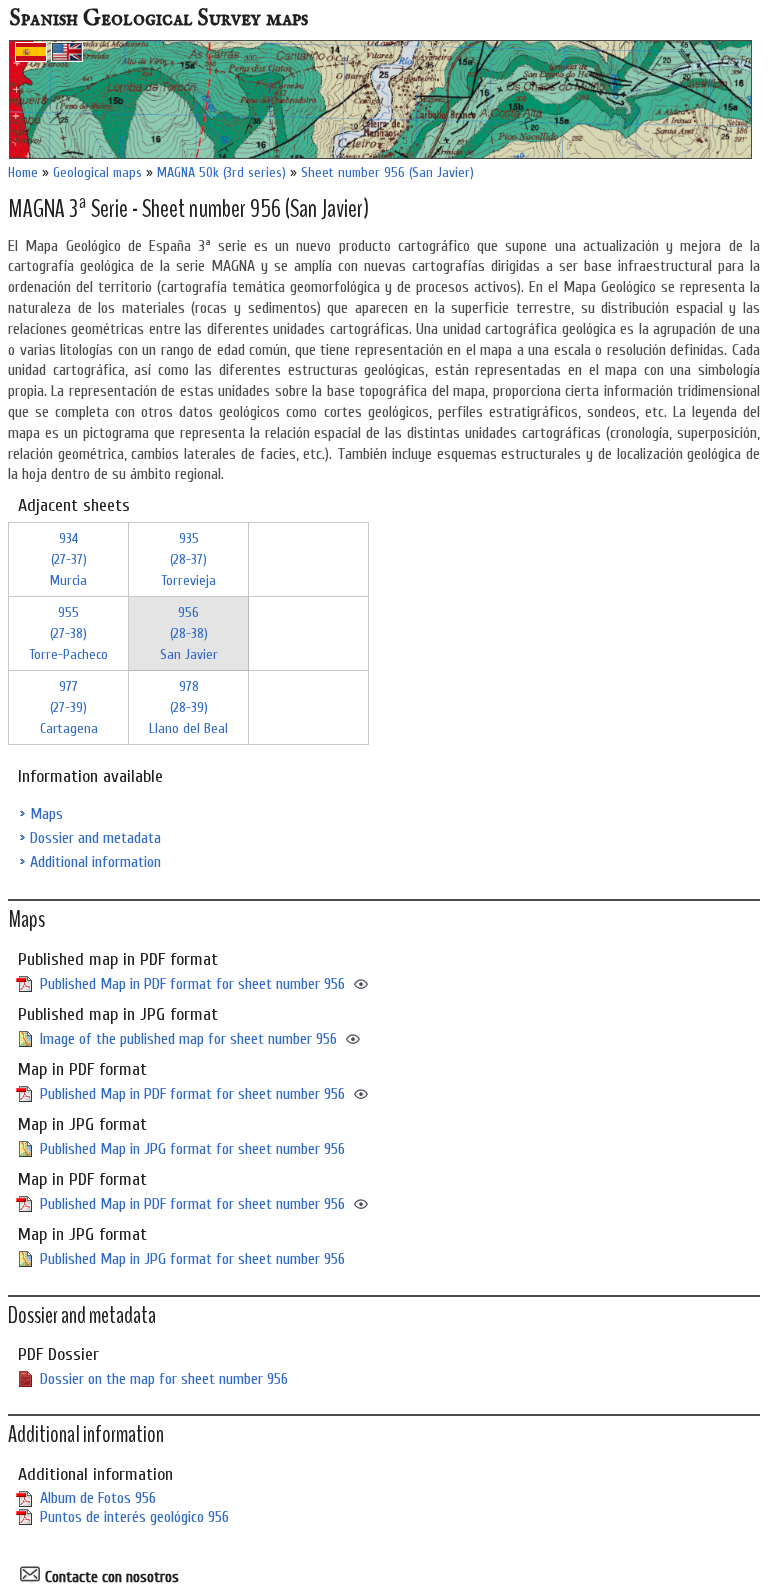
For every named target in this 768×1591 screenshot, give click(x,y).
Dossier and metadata (95, 838)
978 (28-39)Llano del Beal (188, 707)
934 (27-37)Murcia (68, 559)
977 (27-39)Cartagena (69, 707)
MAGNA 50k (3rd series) (221, 172)
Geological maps (97, 172)
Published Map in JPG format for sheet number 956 (192, 1149)
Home (23, 172)
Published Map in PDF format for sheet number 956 (192, 984)
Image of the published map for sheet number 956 (188, 1039)
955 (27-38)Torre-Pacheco (68, 633)
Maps (46, 814)
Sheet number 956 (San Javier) (387, 172)
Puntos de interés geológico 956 (134, 1517)
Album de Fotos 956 (98, 1498)
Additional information (95, 862)
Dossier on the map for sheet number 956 (164, 1379)
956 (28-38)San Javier (189, 633)
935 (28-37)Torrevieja (188, 559)
